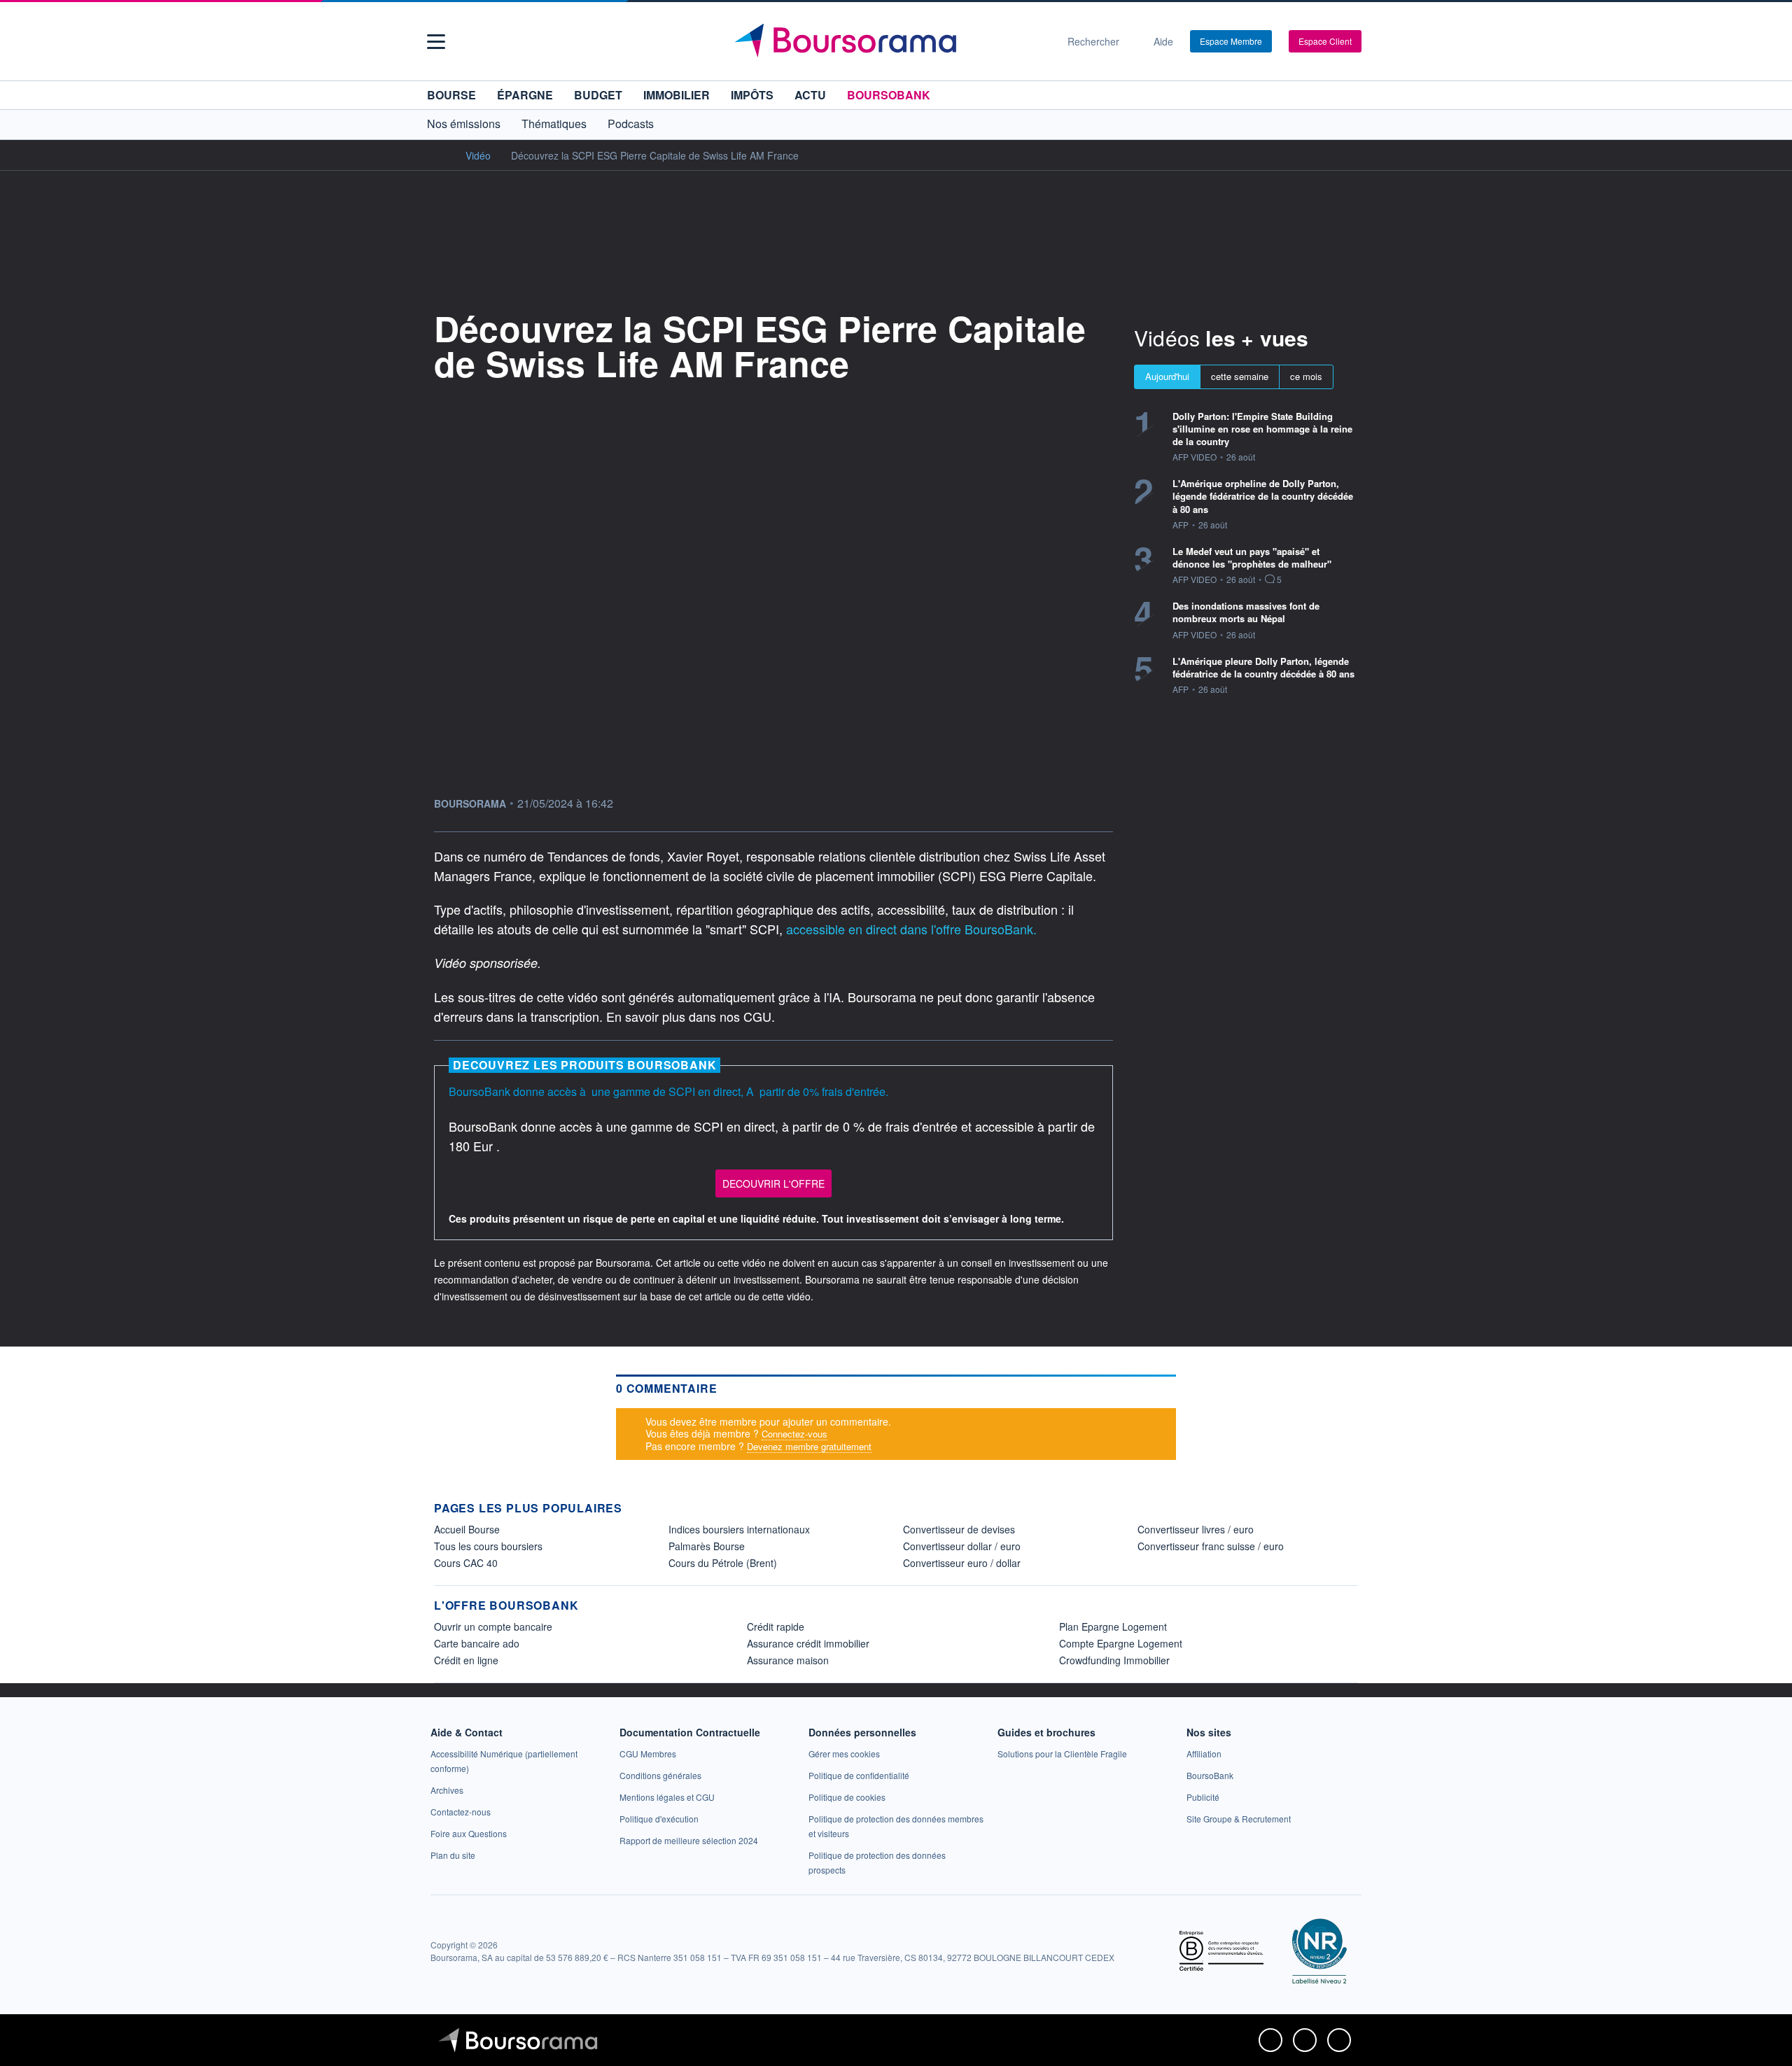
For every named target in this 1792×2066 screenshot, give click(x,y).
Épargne (525, 95)
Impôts (752, 95)
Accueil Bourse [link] (467, 1529)
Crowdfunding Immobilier (1114, 1660)
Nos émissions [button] (464, 124)
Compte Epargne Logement (1121, 1643)
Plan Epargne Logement (1113, 1626)
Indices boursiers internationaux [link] (739, 1529)
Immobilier (677, 95)
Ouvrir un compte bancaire (493, 1626)
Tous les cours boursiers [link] (488, 1546)
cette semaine (1240, 376)
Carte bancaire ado (477, 1643)
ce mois (1306, 376)
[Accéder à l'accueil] (440, 155)
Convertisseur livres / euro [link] (1196, 1529)
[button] (436, 42)
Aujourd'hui (1167, 376)
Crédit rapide (776, 1626)
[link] (447, 1790)
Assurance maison (788, 1660)
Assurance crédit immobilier (808, 1643)
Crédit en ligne (466, 1660)
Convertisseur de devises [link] (959, 1529)
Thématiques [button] (554, 124)
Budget (598, 95)
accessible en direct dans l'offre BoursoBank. (911, 929)
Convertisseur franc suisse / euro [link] (1211, 1546)
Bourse (451, 95)
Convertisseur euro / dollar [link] (962, 1563)
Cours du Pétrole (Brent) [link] (723, 1563)
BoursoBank (889, 95)
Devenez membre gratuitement (809, 1446)
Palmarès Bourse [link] (707, 1546)
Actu (810, 95)
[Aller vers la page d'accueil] (890, 41)
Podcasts (631, 124)
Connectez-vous (794, 1434)
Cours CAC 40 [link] (466, 1563)
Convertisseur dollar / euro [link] (962, 1546)
